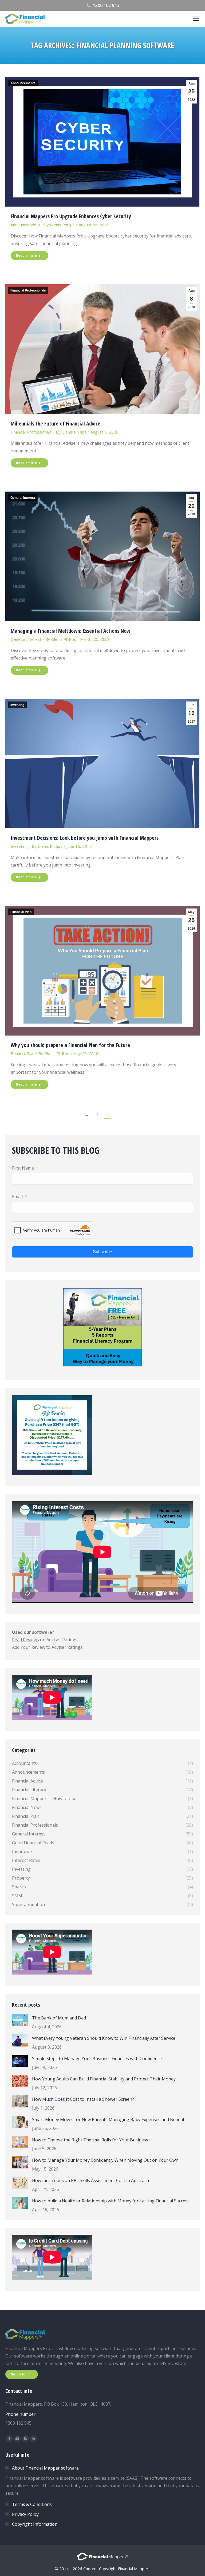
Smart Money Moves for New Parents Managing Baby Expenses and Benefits (109, 2119)
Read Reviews (25, 1640)
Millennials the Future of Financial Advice (56, 423)
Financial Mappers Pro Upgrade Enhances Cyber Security (71, 216)
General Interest (23, 498)
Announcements (23, 83)
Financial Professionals (28, 290)
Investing (17, 705)
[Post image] (20, 2020)
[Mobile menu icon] (196, 19)
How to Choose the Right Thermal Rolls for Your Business (90, 2140)
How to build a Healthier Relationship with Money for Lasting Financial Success (111, 2201)
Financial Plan (21, 912)
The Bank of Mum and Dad (59, 2018)
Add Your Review (29, 1647)
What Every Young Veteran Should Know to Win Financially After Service (104, 2038)
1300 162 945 (106, 5)
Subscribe (102, 1252)
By (59, 225)
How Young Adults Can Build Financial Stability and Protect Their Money (104, 2079)
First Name (23, 1168)
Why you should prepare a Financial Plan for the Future (70, 1045)
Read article (26, 256)
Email (17, 1197)
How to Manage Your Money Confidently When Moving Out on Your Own (105, 2160)
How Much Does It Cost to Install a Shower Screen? (83, 2099)
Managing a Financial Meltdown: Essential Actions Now (70, 631)
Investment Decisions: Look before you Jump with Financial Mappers (85, 838)
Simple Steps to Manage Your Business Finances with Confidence (97, 2058)
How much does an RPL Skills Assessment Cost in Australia (90, 2180)
